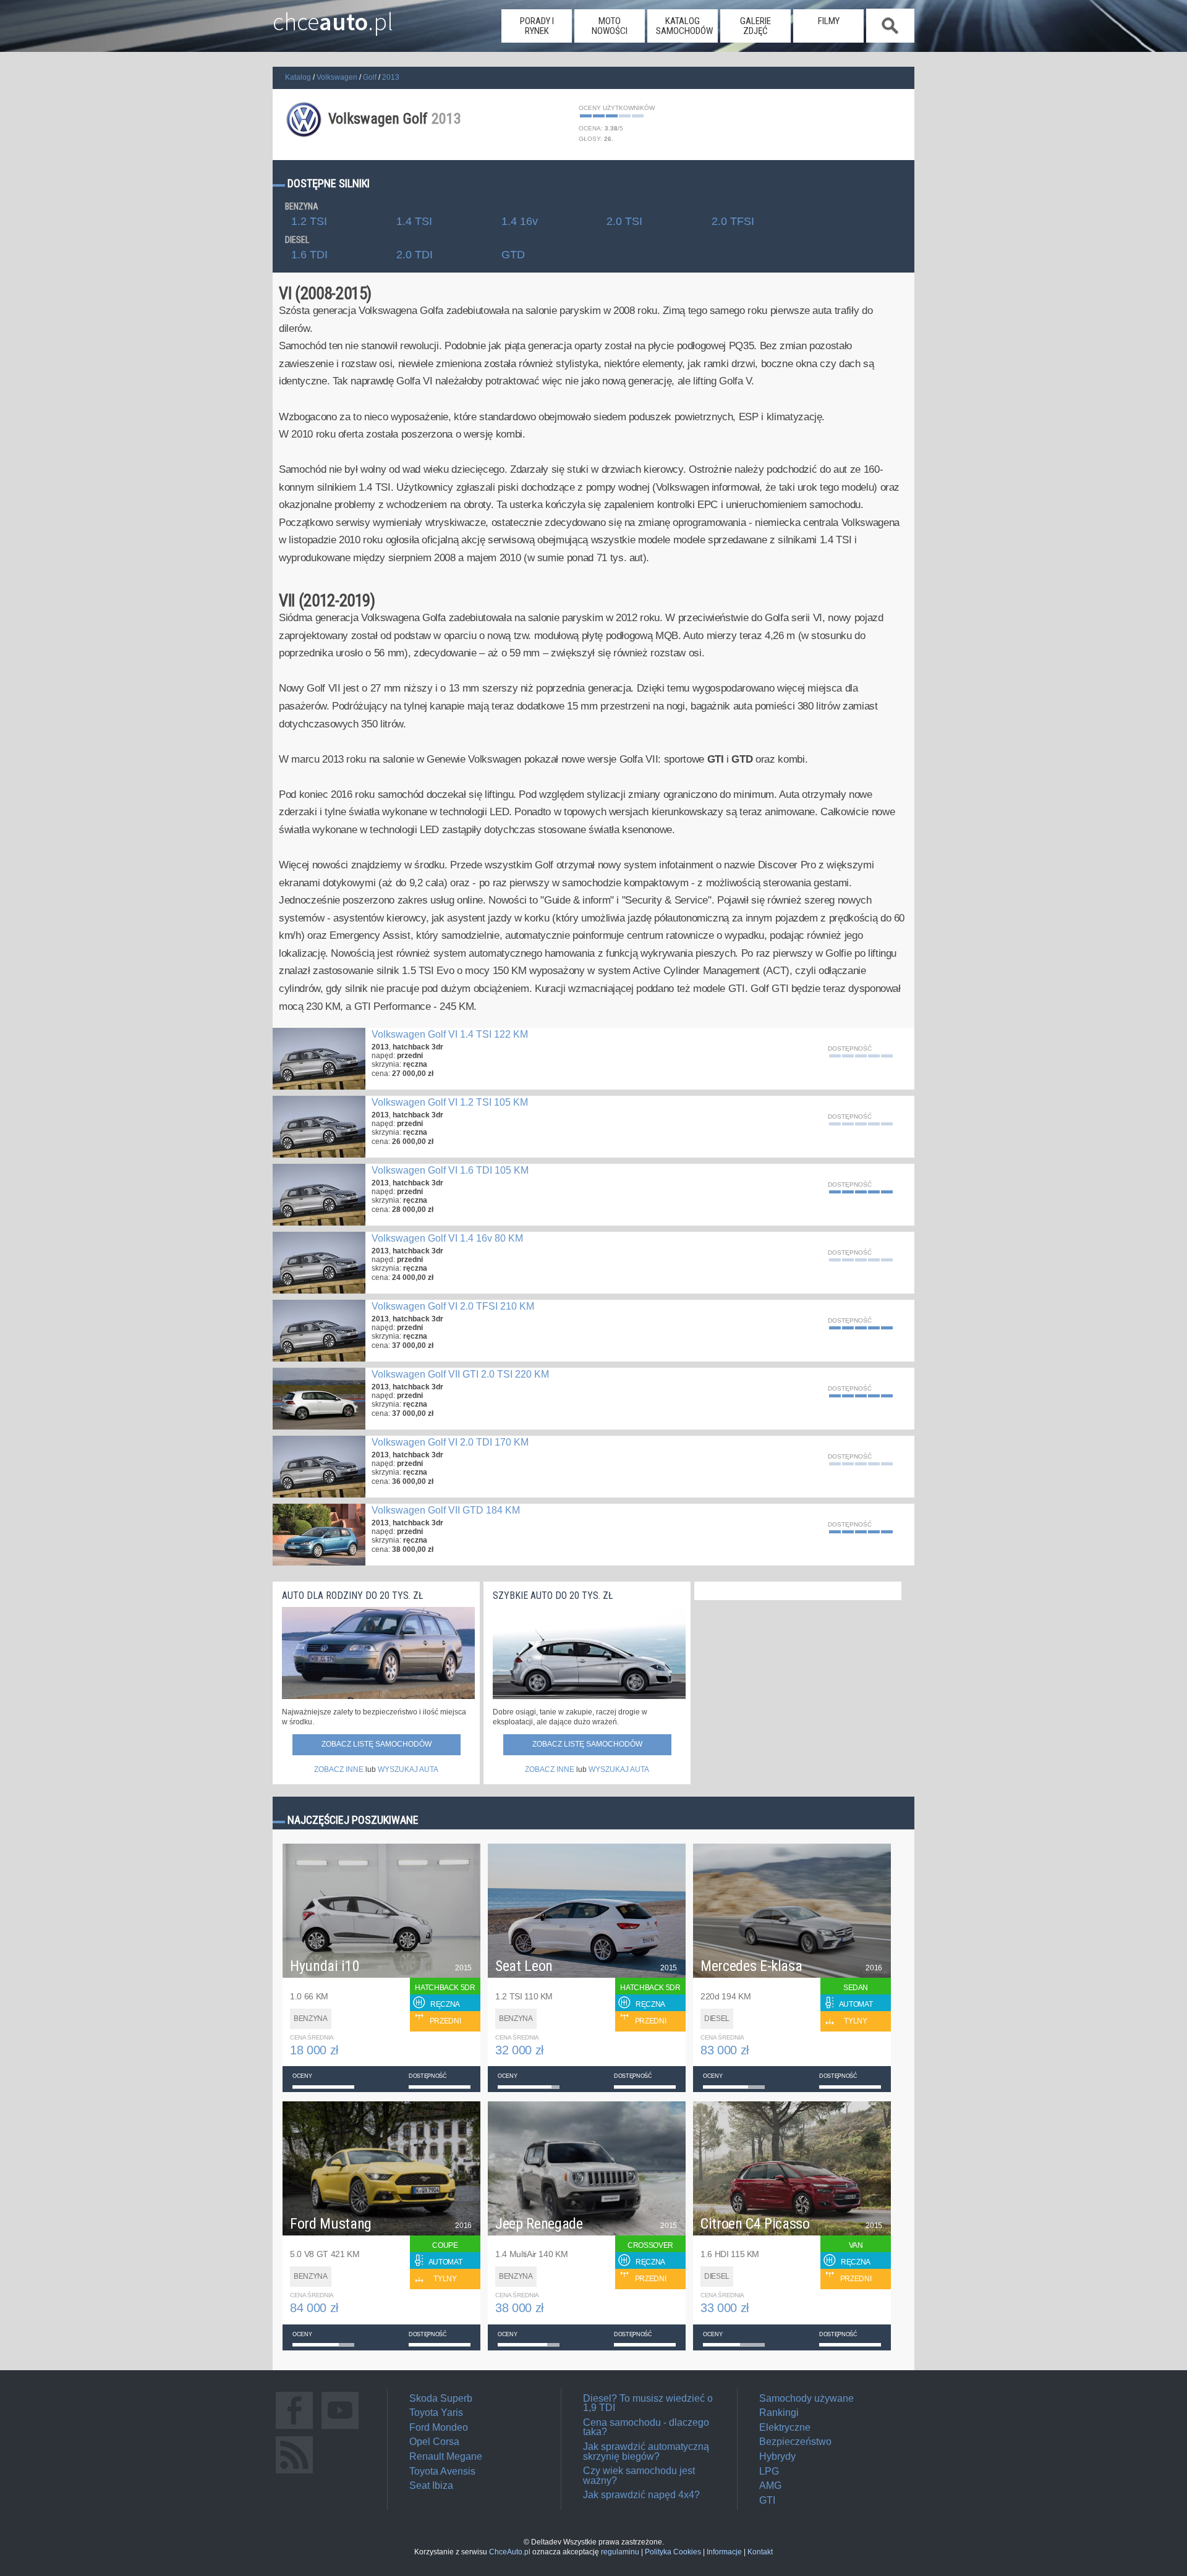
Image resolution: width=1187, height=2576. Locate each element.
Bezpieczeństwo (795, 2442)
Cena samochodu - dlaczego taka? (646, 2427)
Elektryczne (785, 2427)
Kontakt (760, 2552)
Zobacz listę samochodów (377, 1744)
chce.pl (333, 17)
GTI (767, 2500)
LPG (769, 2471)
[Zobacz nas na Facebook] (294, 2429)
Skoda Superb (441, 2398)
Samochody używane (806, 2398)
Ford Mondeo (439, 2427)
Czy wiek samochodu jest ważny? (639, 2476)
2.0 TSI (624, 222)
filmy (829, 21)
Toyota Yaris (436, 2413)
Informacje (724, 2552)
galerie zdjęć (755, 26)
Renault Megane (446, 2456)
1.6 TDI (309, 255)
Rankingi (779, 2413)
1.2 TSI (309, 222)
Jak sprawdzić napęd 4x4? (641, 2495)
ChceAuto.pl (510, 2552)
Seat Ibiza (431, 2485)
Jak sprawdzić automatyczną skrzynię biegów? (646, 2451)
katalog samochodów (684, 26)
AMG (770, 2485)
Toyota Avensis (442, 2471)
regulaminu (620, 2552)
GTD (513, 255)
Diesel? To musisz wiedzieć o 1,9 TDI (648, 2403)
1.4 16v (520, 222)
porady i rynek (537, 26)
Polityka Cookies (673, 2552)
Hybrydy (777, 2456)
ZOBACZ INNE (339, 1769)
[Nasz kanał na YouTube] (340, 2429)
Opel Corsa (434, 2442)
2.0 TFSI (733, 222)
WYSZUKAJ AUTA (408, 1769)
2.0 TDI (415, 255)
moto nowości (610, 26)
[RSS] (294, 2473)
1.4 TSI (414, 222)
